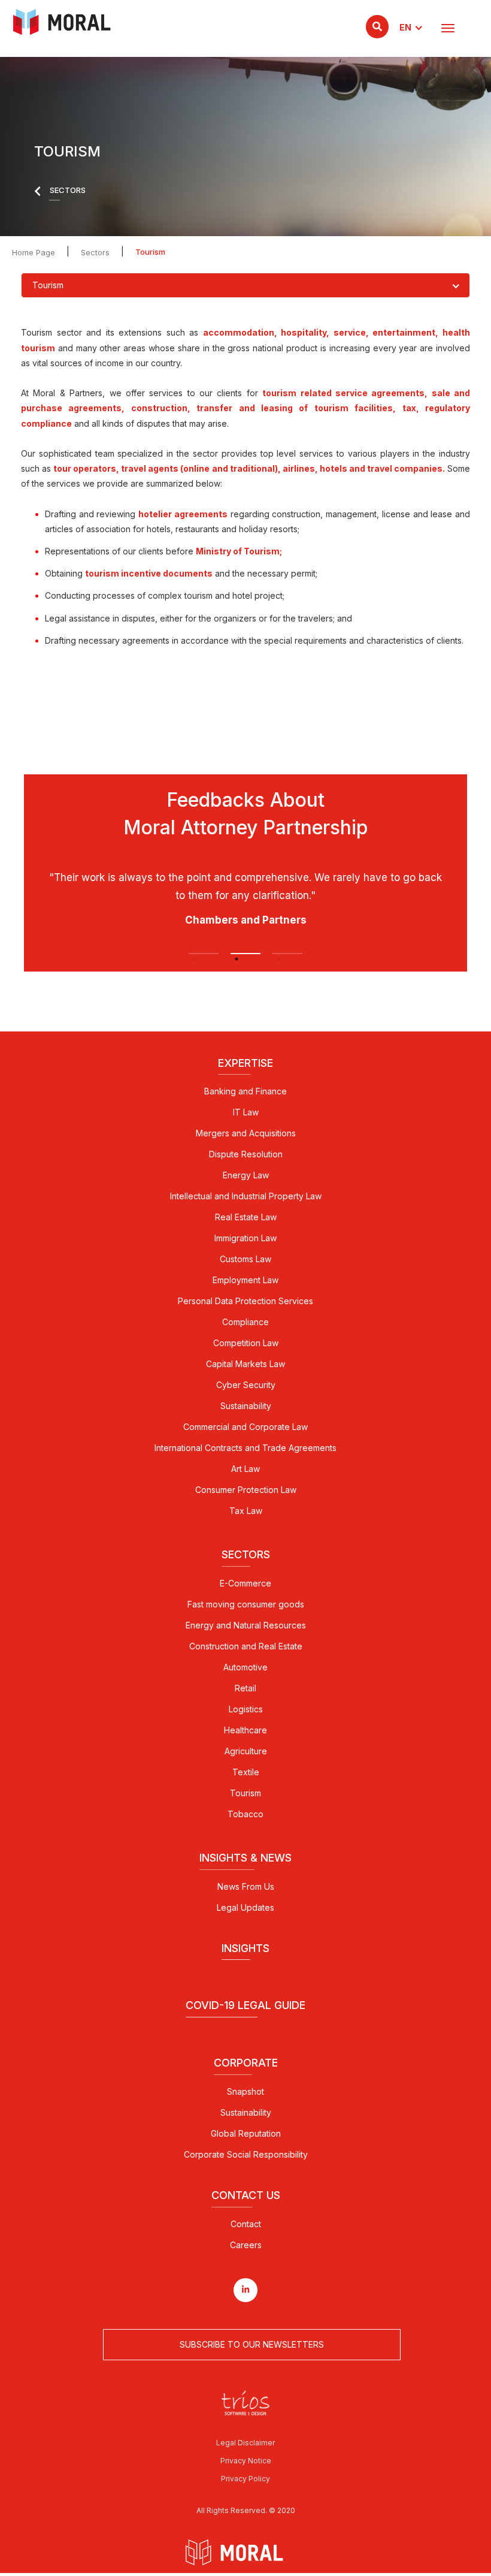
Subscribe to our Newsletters (252, 2344)
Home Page (34, 252)
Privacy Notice (246, 2461)
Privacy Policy (245, 2479)
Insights (245, 1948)
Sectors (95, 252)
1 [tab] (204, 954)
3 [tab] (287, 954)
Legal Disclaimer (245, 2443)
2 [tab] (245, 954)
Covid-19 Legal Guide (245, 2005)
